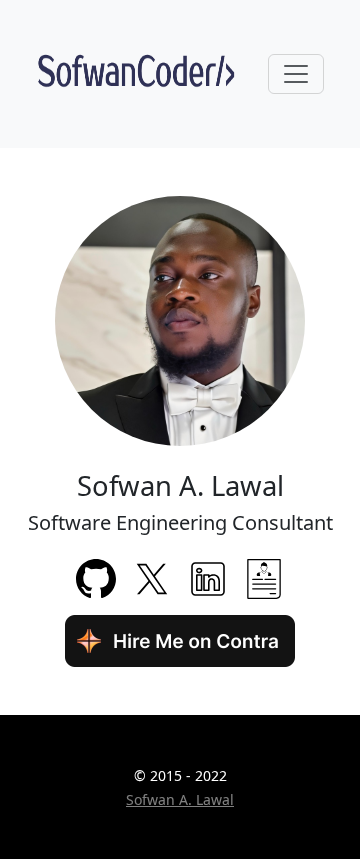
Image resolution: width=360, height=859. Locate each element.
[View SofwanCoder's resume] (264, 577)
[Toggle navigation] (296, 74)
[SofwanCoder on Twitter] (152, 577)
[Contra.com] (180, 639)
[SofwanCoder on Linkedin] (208, 577)
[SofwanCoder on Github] (96, 577)
